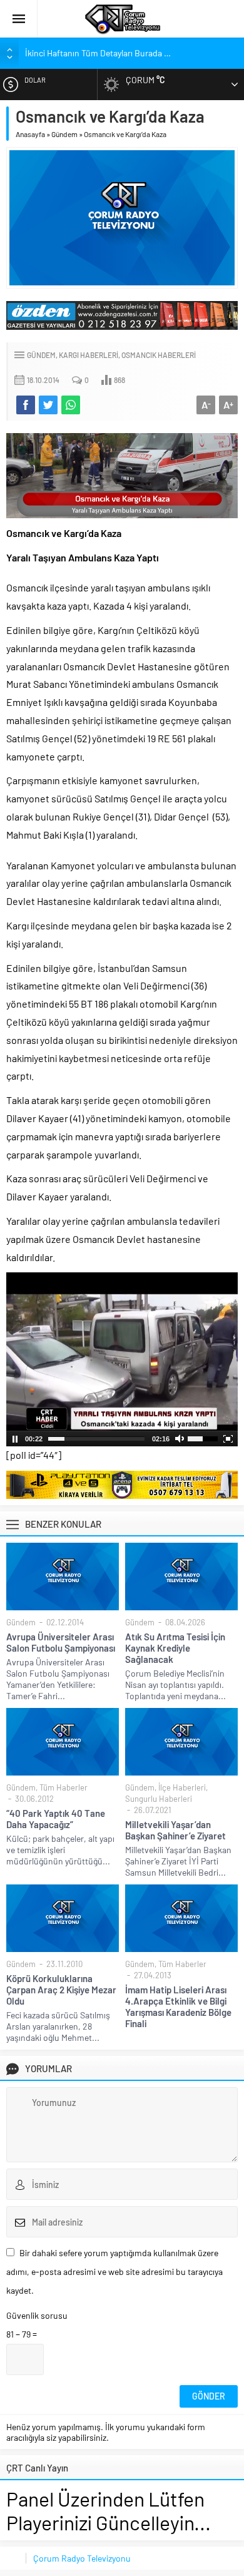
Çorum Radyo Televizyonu (82, 2558)
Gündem (64, 134)
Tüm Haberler (64, 1787)
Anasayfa (30, 134)
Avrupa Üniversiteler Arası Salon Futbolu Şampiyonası (61, 1642)
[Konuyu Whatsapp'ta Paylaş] (71, 405)
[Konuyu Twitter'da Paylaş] (48, 405)
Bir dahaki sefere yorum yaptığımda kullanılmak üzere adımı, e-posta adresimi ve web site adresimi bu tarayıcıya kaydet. (114, 2272)
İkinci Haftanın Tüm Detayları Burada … (98, 53)
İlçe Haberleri (182, 1787)
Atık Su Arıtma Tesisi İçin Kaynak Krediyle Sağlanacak (175, 1648)
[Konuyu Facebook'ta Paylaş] (26, 405)
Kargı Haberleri (89, 355)
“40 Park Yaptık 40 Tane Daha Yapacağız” (56, 1819)
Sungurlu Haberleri (159, 1799)
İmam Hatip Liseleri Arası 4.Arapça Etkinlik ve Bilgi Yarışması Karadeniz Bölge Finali (178, 2006)
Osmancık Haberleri (159, 355)
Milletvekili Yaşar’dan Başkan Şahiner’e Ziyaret (175, 1830)
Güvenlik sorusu (37, 2315)
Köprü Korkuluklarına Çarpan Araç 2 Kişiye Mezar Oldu (61, 1990)
